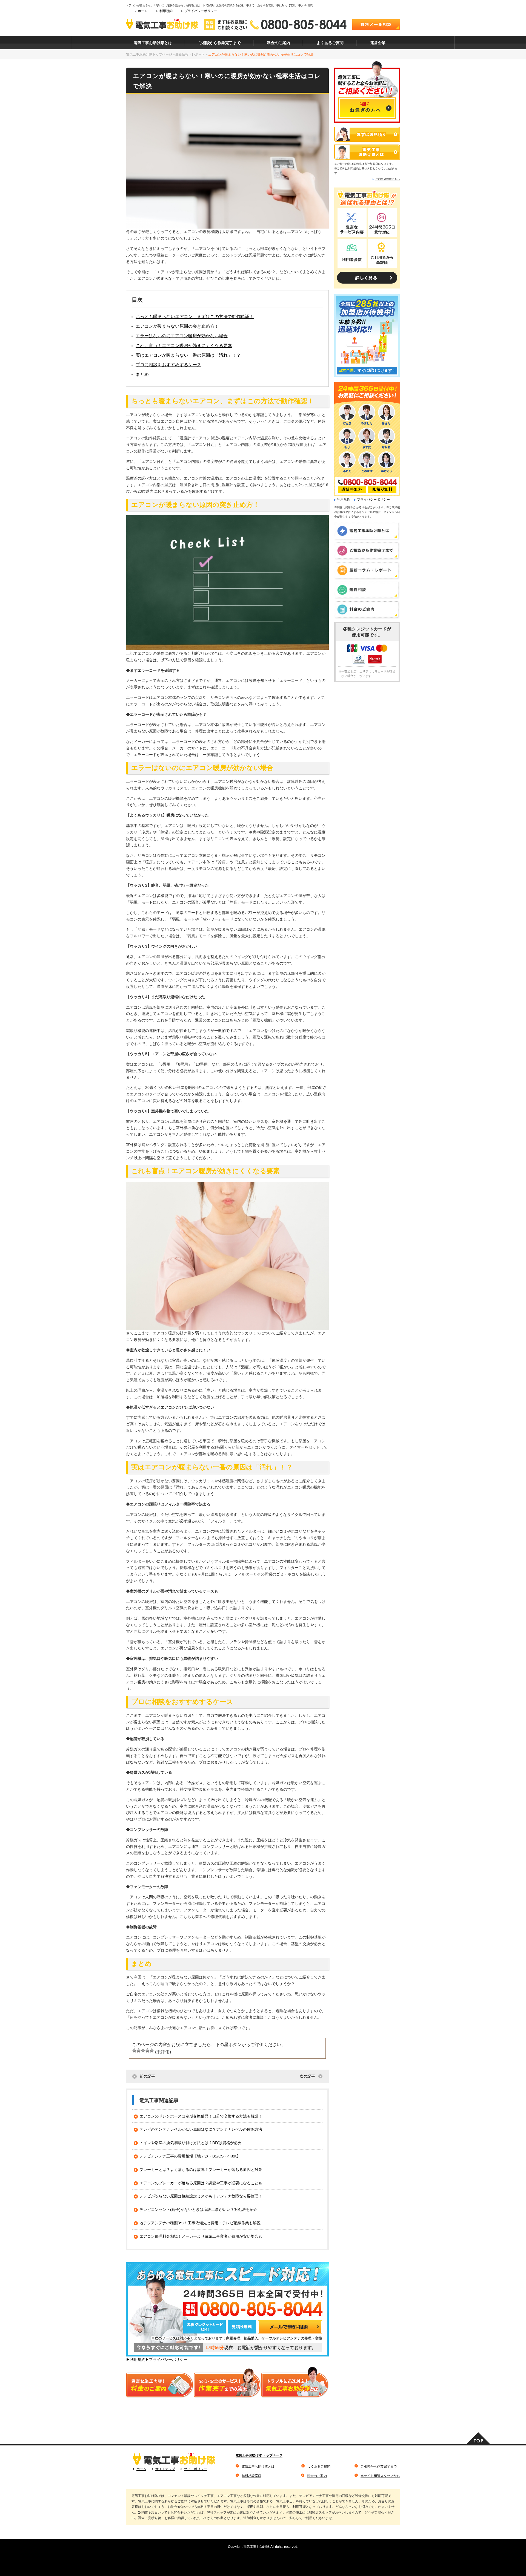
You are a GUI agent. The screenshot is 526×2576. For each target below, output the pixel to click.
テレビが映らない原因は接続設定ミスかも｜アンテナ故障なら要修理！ (201, 2196)
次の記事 (307, 2076)
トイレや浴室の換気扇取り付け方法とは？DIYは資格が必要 (191, 2143)
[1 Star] (134, 2050)
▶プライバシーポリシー (166, 2359)
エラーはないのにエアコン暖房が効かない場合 (182, 336)
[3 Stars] (143, 2050)
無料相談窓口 (251, 2476)
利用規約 (166, 11)
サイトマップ (165, 2469)
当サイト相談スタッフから (380, 2476)
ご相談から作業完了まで (379, 2467)
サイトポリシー (196, 2469)
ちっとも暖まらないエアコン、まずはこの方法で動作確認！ (195, 317)
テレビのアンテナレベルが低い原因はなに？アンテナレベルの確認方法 (201, 2129)
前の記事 (147, 2076)
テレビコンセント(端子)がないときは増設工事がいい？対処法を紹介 (198, 2209)
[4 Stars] (147, 2050)
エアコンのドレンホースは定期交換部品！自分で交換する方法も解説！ (201, 2116)
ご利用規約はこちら (388, 179)
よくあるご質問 (319, 2467)
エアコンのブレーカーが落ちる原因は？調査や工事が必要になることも (201, 2183)
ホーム (143, 11)
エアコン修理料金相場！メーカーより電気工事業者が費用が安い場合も (201, 2236)
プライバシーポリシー (201, 11)
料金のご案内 (317, 2476)
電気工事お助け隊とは (258, 2467)
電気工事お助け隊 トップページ (259, 2455)
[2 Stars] (139, 2050)
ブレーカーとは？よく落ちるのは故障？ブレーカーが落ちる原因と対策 (201, 2170)
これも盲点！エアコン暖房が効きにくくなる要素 (184, 346)
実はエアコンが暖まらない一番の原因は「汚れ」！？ (188, 355)
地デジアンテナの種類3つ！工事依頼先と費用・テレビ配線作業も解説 (200, 2223)
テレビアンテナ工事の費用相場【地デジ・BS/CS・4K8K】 (190, 2156)
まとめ (142, 374)
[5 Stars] (152, 2050)
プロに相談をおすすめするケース (168, 365)
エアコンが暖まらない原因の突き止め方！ (177, 326)
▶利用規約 (136, 2359)
